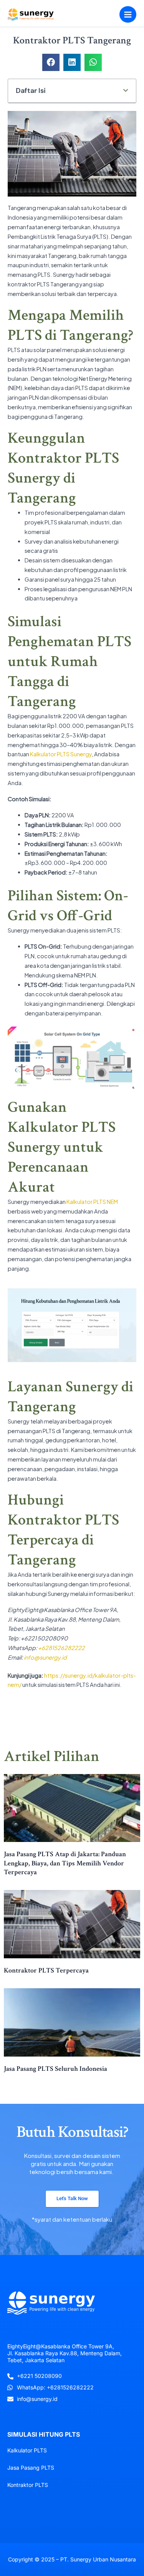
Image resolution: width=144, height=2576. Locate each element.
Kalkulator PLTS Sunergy (61, 754)
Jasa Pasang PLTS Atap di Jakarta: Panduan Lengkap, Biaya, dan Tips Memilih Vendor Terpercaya (65, 1863)
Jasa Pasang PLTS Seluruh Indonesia (55, 2069)
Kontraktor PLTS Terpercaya (46, 1970)
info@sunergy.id (45, 1657)
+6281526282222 (61, 1648)
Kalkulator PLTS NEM (92, 1202)
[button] (51, 62)
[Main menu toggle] (128, 15)
